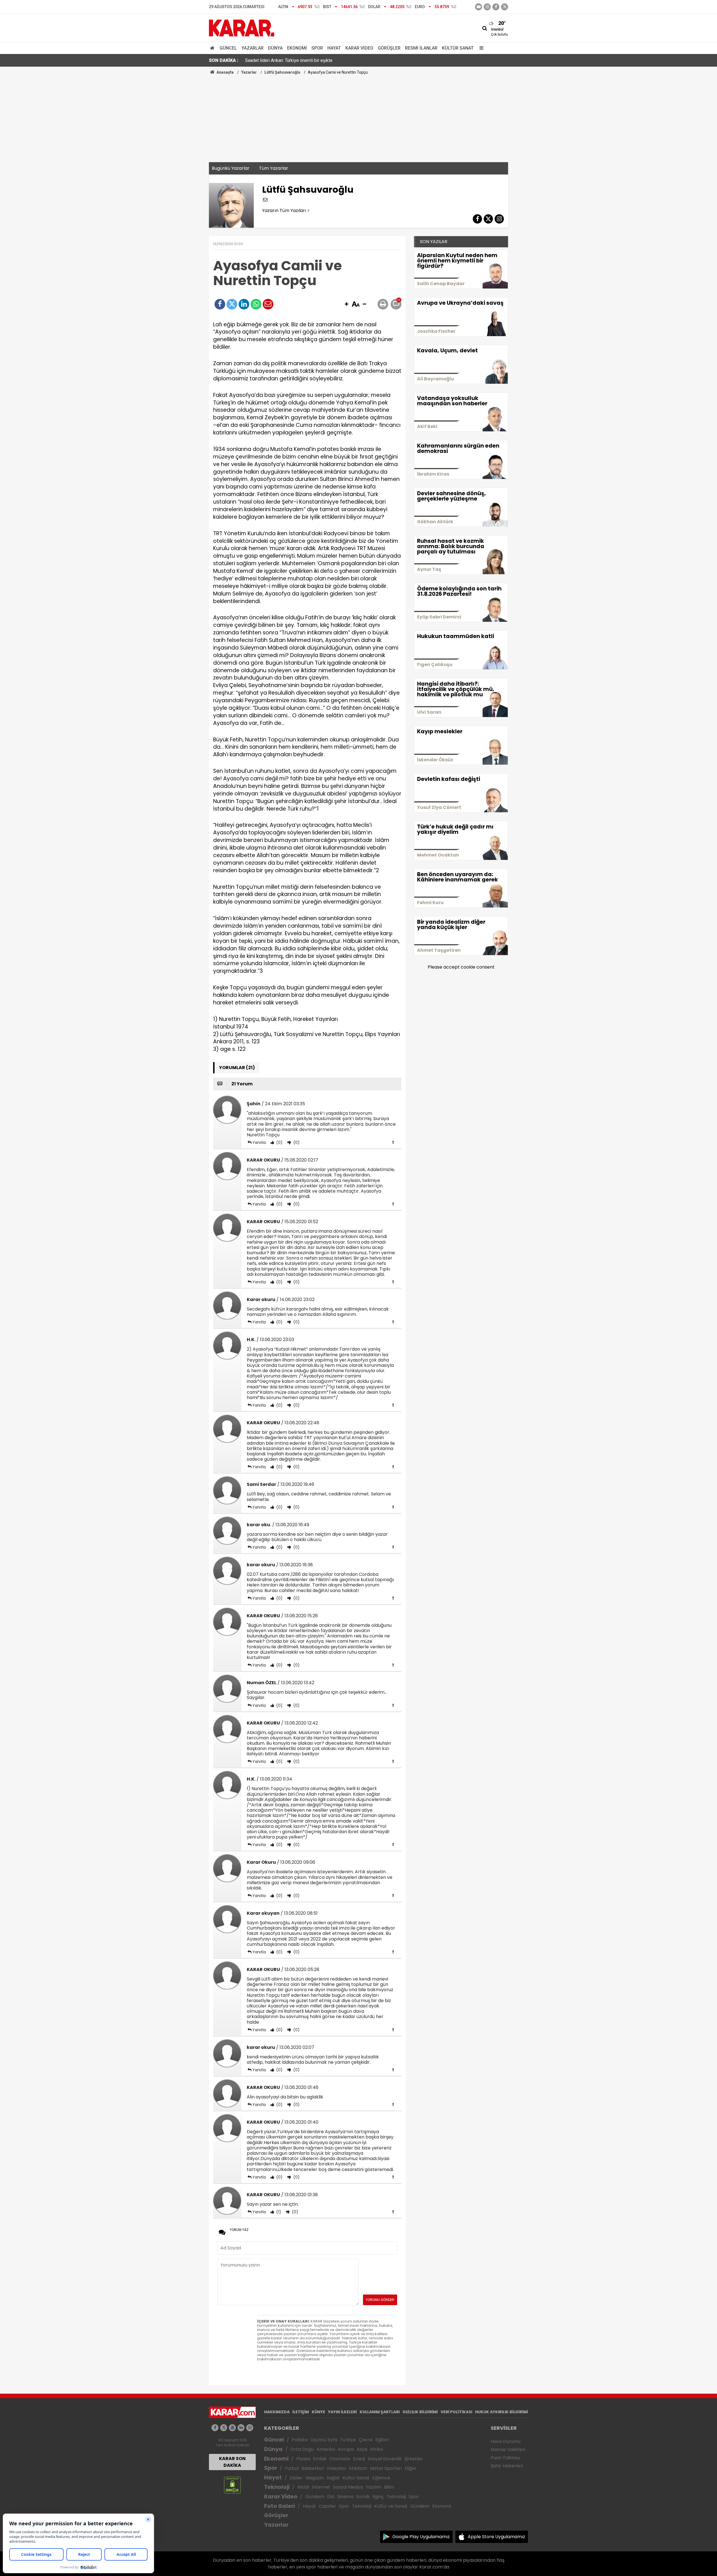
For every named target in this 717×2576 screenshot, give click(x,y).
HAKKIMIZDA (277, 2412)
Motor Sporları (386, 2468)
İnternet (321, 2487)
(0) (279, 1142)
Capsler (327, 2506)
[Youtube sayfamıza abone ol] (232, 2428)
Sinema (345, 2497)
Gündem (315, 2497)
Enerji (359, 2459)
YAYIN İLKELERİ (342, 2412)
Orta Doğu (302, 2449)
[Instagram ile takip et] (250, 2428)
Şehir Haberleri (507, 2466)
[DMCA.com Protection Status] (232, 2485)
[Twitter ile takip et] (505, 7)
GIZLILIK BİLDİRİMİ (420, 2412)
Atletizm (358, 2468)
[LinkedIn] (244, 304)
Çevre (366, 2440)
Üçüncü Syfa (324, 2440)
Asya (362, 2449)
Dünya (275, 48)
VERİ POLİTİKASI (456, 2412)
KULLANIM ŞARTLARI (380, 2412)
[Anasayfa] (213, 48)
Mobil (303, 2487)
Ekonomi (297, 48)
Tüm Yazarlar (274, 168)
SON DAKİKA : (224, 60)
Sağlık (333, 2478)
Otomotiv (340, 2459)
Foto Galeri (280, 2506)
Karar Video (359, 48)
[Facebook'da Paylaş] (220, 304)
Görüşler (389, 48)
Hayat (334, 48)
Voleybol (336, 2468)
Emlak (320, 2459)
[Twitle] (232, 304)
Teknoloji (277, 2487)
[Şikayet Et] (393, 1142)
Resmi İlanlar (421, 48)
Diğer (411, 2468)
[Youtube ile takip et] (479, 7)
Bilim (389, 2487)
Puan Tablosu (505, 2458)
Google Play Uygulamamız (421, 2537)
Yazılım (373, 2487)
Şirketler (414, 2459)
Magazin (315, 2478)
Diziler (296, 2478)
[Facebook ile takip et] (496, 7)
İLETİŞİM (301, 2412)
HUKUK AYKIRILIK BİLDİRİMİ (501, 2412)
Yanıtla (259, 1142)
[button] (346, 304)
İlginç (378, 2497)
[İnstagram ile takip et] (487, 7)
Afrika (376, 2449)
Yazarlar (252, 48)
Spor (317, 48)
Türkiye (348, 2440)
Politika (300, 2440)
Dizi (331, 2497)
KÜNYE (318, 2412)
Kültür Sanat (458, 48)
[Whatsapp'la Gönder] (256, 304)
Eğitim (382, 2440)
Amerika (326, 2449)
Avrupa (346, 2449)
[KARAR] (242, 28)
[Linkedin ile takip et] (241, 2428)
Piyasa (303, 2459)
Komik (363, 2497)
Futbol (292, 2468)
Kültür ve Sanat (391, 2506)
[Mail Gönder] (268, 304)
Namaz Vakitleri (508, 2450)
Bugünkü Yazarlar (231, 168)
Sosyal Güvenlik (385, 2459)
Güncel (228, 48)
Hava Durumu (506, 2441)
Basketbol (313, 2468)
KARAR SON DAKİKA (232, 2462)
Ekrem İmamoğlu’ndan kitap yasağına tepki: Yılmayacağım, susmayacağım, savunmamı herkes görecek (344, 60)
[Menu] (480, 48)
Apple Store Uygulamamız (496, 2537)
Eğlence (381, 2478)
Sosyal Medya (348, 2487)
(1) (278, 2212)
